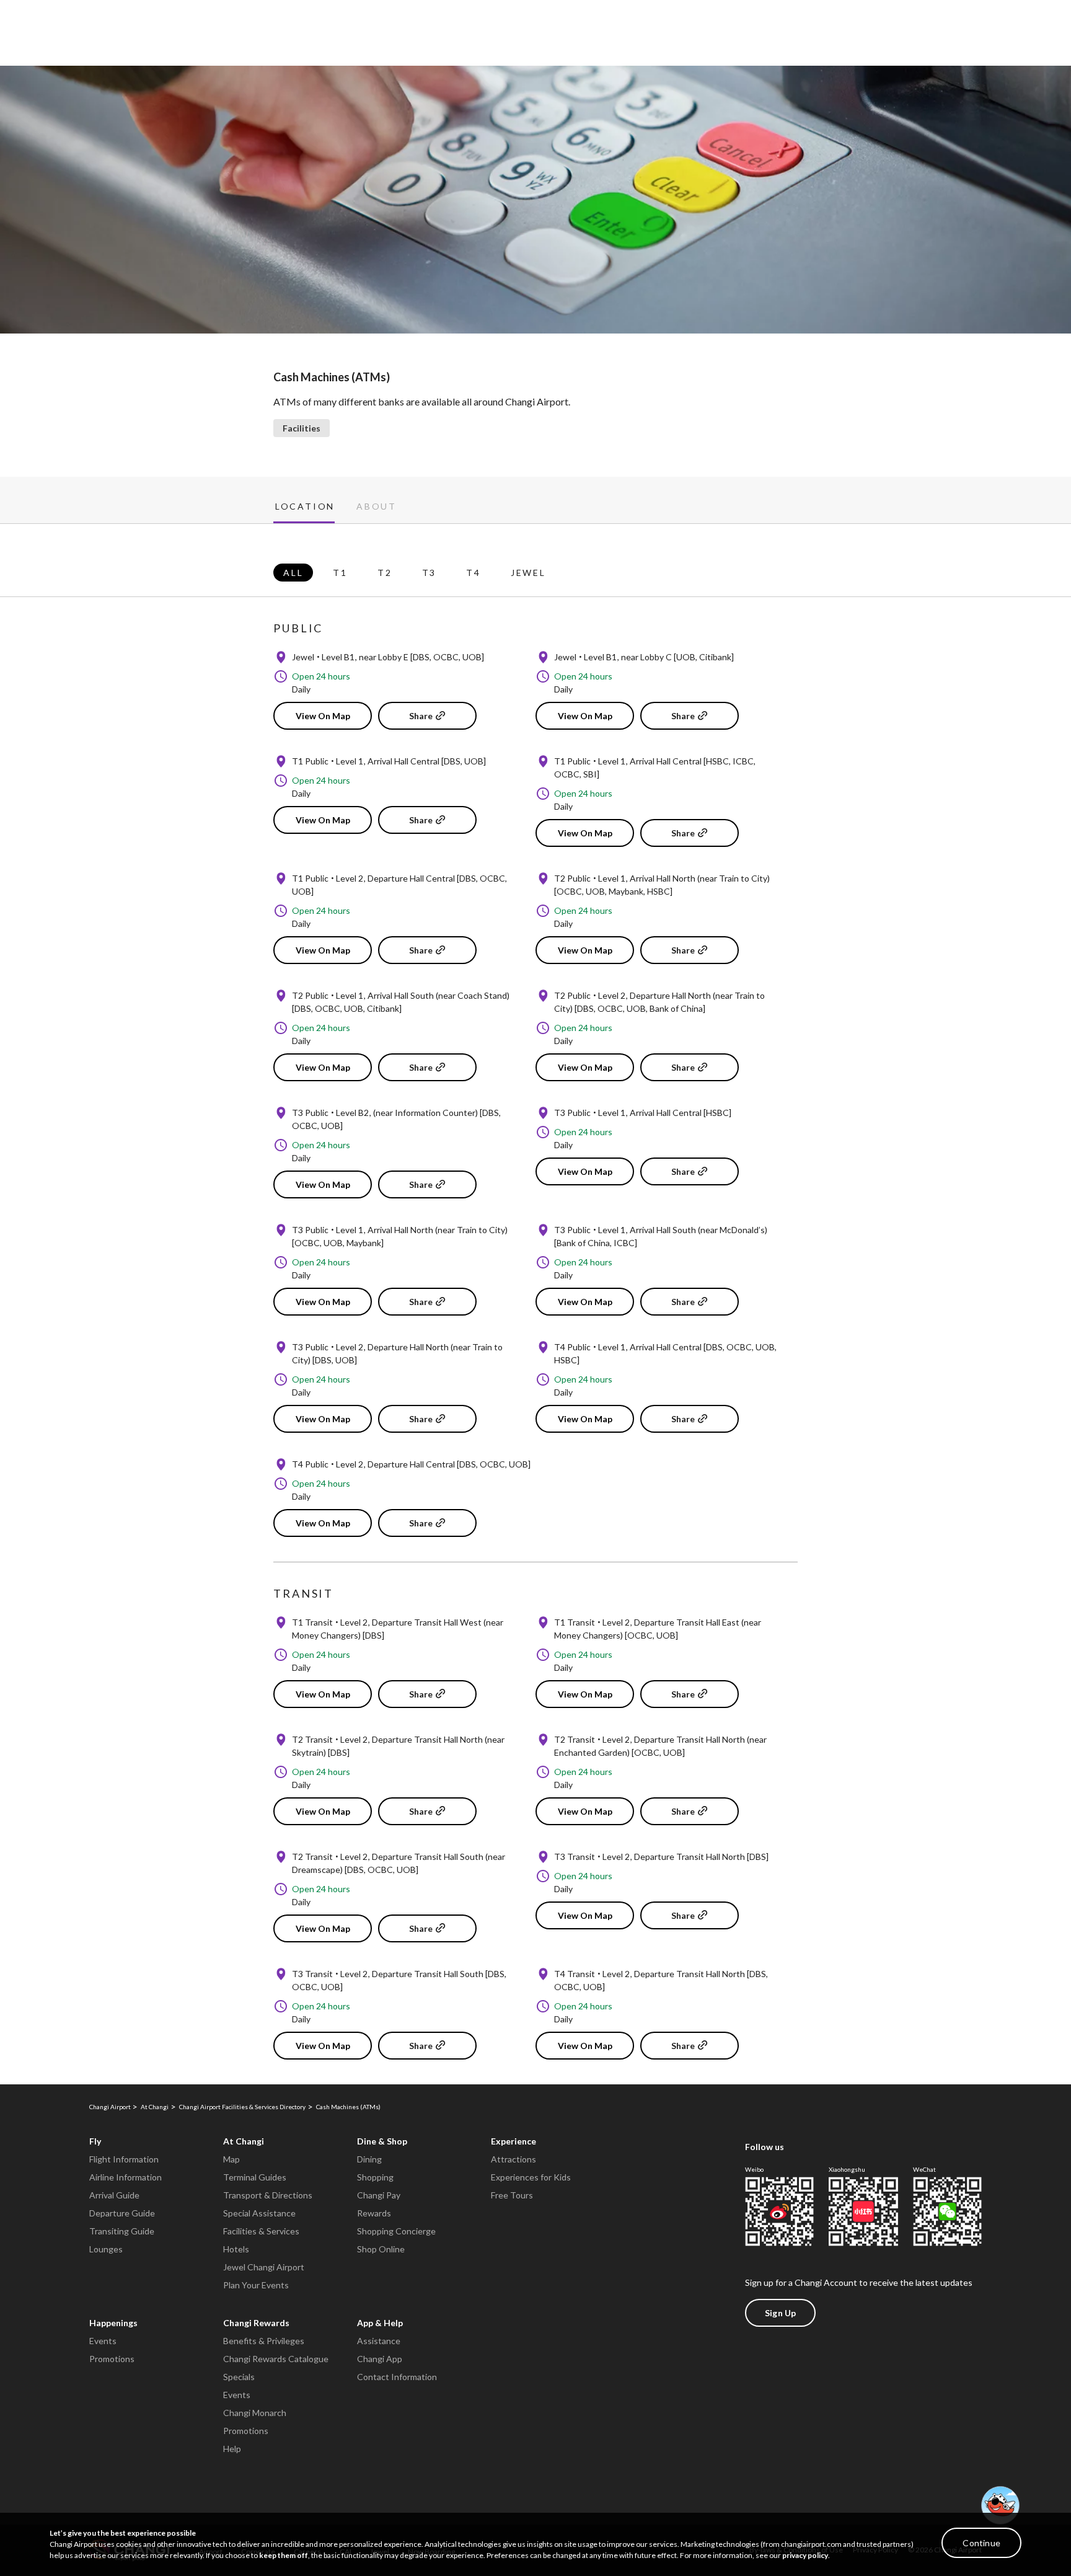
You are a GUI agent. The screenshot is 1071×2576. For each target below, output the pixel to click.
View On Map (323, 716)
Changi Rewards (256, 2323)
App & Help (380, 2323)
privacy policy (805, 2555)
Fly (95, 2141)
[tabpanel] (535, 1304)
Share (421, 716)
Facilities (302, 428)
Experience (513, 2141)
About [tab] (377, 507)
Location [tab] (305, 507)
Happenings (113, 2323)
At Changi (244, 2141)
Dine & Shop (382, 2141)
